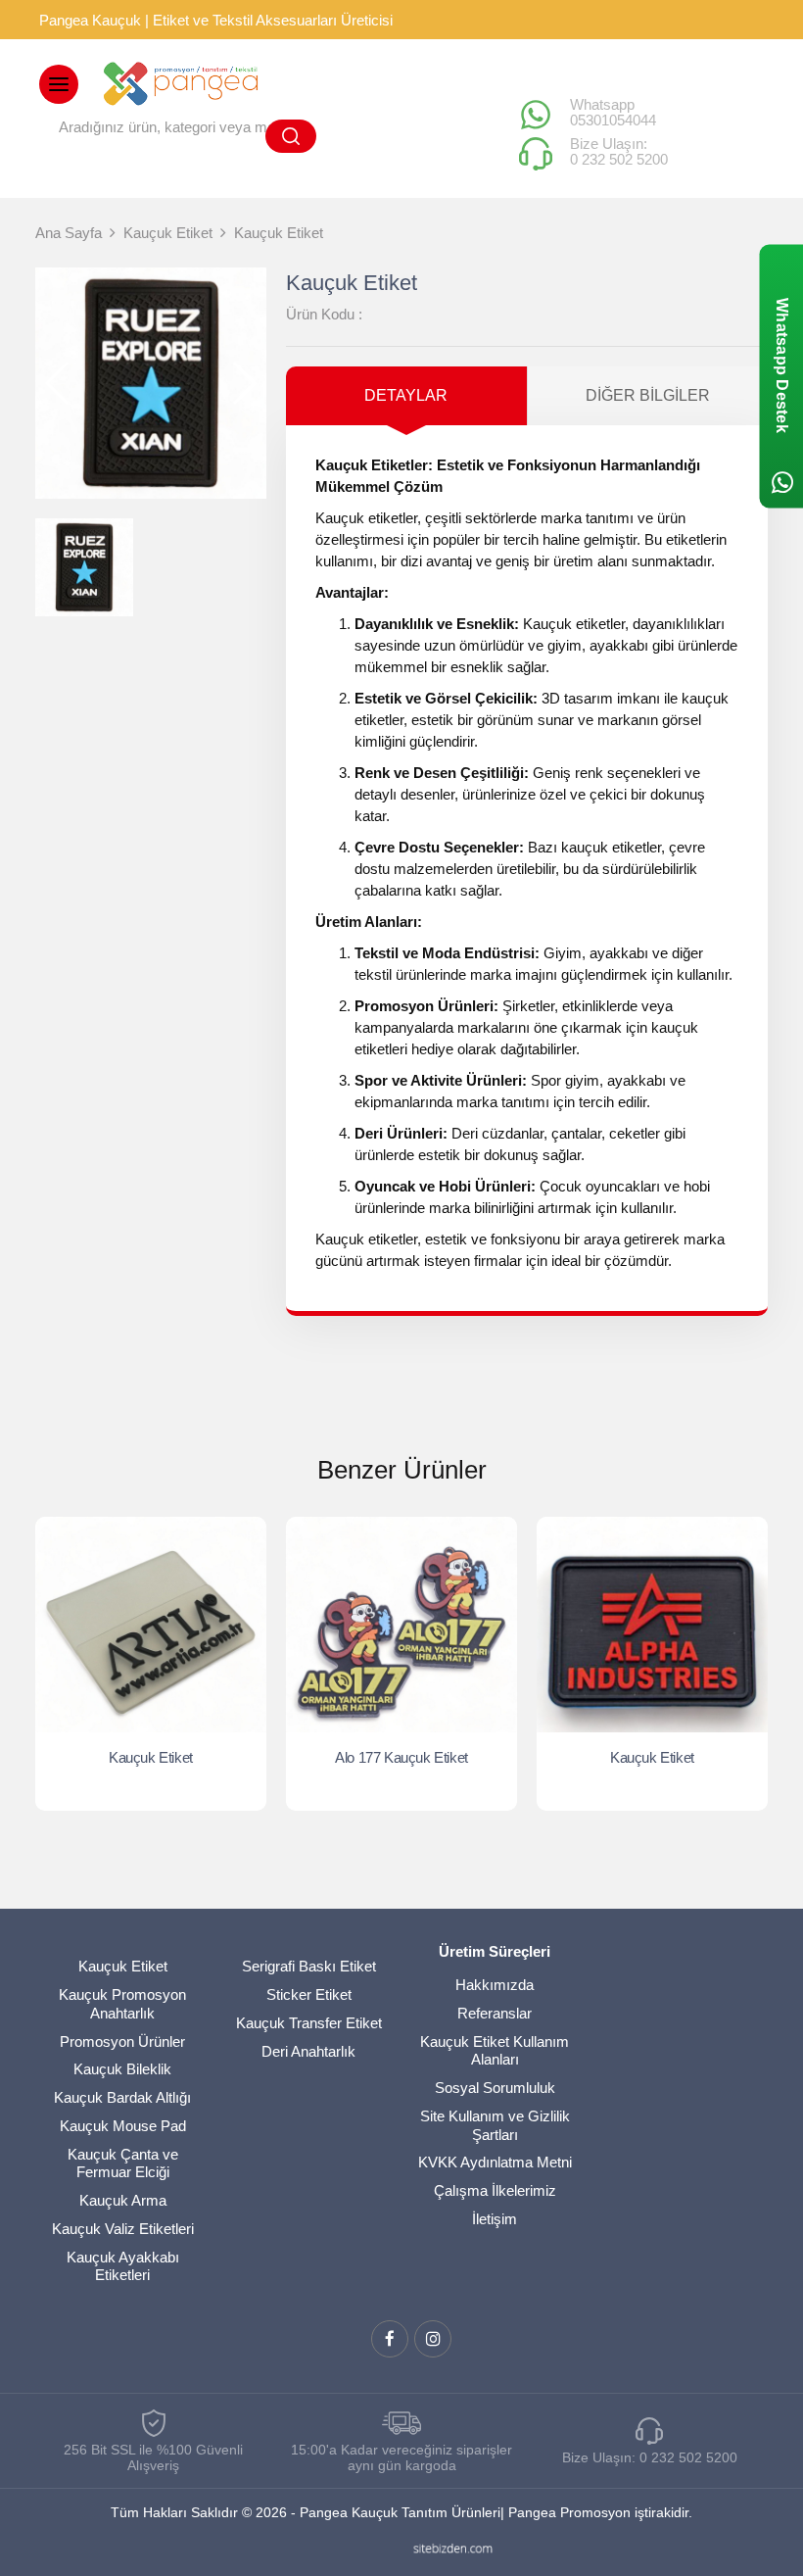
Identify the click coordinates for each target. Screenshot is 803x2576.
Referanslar (495, 2013)
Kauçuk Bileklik (122, 2069)
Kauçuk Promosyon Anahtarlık (122, 2004)
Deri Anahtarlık (308, 2051)
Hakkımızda (495, 1985)
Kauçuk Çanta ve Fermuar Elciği (123, 2163)
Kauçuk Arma (123, 2200)
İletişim (495, 2219)
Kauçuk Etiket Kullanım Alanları (495, 2051)
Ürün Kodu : (324, 314)
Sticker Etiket (309, 1994)
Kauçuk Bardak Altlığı (122, 2097)
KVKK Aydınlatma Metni (495, 2162)
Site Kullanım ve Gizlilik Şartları (495, 2125)
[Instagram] (433, 2339)
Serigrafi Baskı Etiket (309, 1966)
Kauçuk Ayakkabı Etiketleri (123, 2266)
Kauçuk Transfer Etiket (309, 2023)
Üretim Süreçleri (495, 1951)
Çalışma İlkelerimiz (495, 2190)
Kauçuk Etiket (151, 1757)
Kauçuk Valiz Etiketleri (123, 2229)
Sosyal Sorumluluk (495, 2088)
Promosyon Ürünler (122, 2041)
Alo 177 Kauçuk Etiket (401, 1757)
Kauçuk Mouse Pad (123, 2126)
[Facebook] (390, 2339)
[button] (243, 383)
